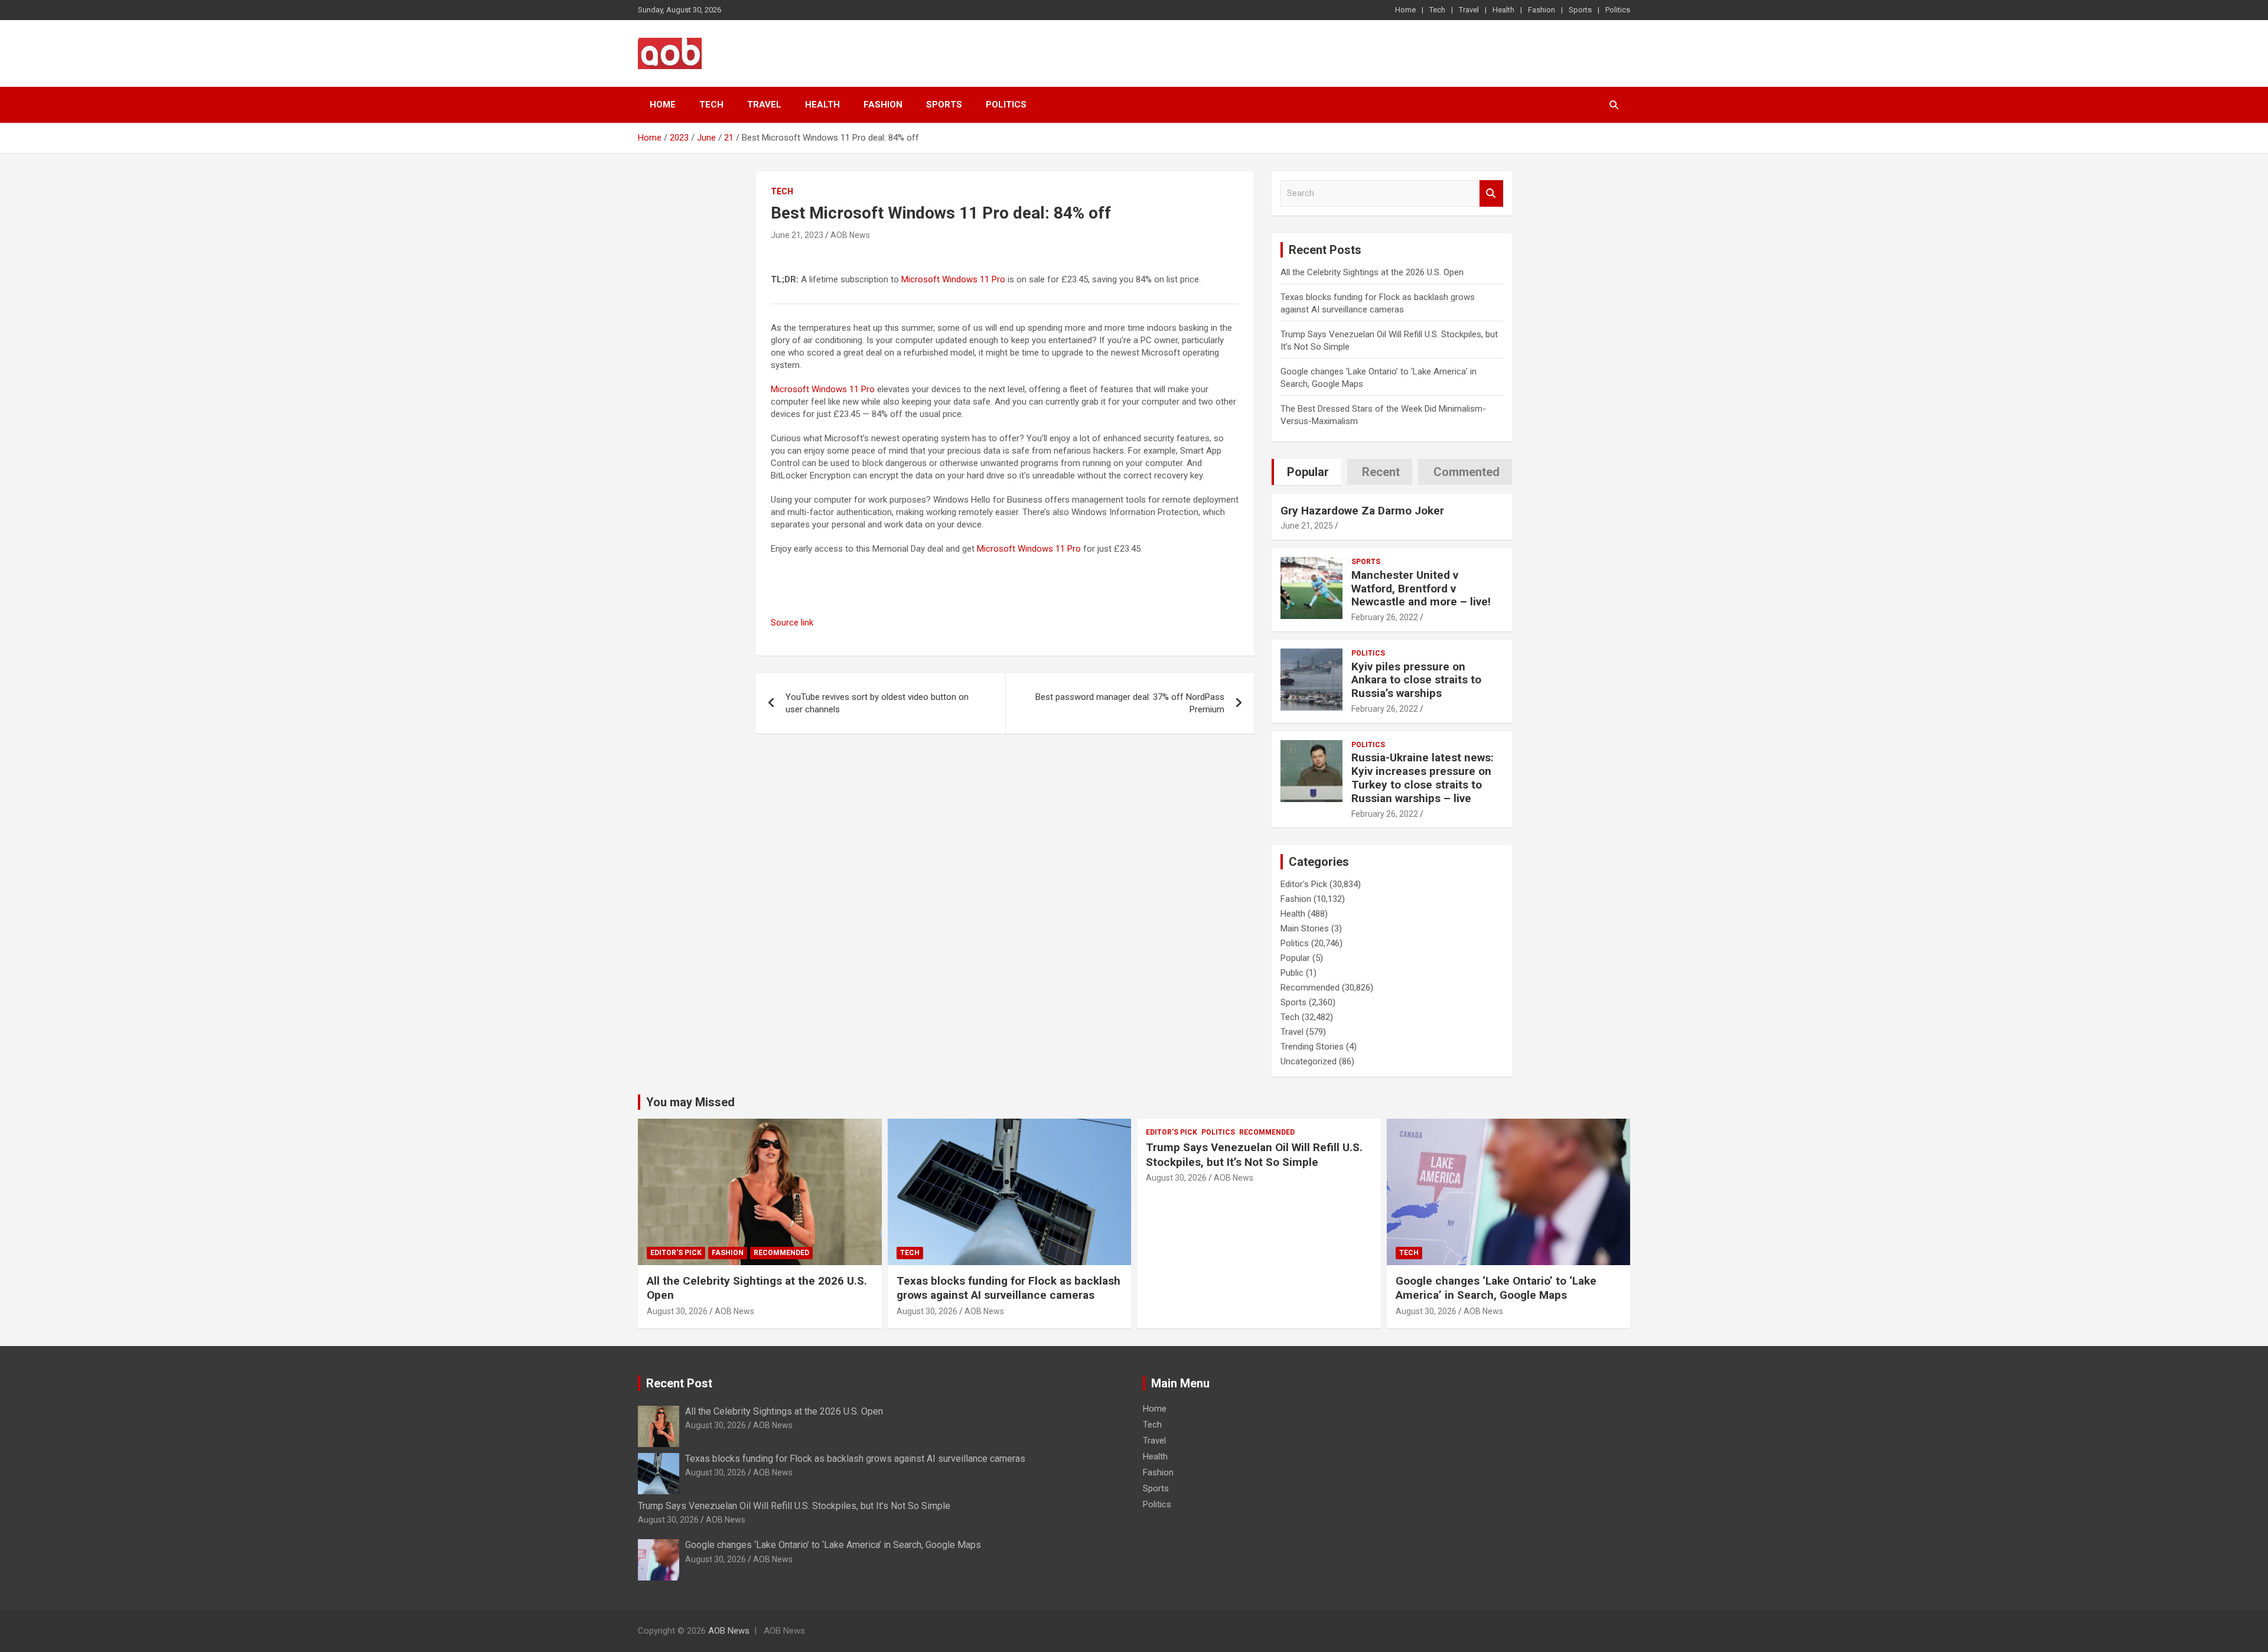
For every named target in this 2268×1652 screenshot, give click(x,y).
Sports (1580, 10)
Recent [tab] (1381, 472)
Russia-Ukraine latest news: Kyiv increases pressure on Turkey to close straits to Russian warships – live (1423, 778)
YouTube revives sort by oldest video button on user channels (877, 703)
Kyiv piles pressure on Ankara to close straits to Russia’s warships (1416, 680)
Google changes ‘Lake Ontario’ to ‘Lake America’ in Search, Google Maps (1496, 1288)
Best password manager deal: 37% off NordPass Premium (1130, 703)
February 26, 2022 (1385, 617)
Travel (1469, 10)
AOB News (850, 235)
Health (1503, 10)
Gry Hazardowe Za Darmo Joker (1362, 511)
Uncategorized (1309, 1061)
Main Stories (1305, 928)
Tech (1437, 10)
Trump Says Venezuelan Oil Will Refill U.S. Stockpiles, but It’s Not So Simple (1254, 1155)
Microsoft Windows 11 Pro (953, 279)
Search (1491, 193)
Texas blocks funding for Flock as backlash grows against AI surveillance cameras (1008, 1288)
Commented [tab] (1467, 472)
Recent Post (679, 1383)
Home (1405, 10)
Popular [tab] (1308, 472)
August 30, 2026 (677, 1311)
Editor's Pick (1304, 884)
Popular (1295, 958)
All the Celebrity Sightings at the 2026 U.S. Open (1372, 272)
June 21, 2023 (797, 235)
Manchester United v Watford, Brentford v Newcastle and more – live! (1421, 589)
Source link (792, 623)
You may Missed (690, 1102)
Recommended (1310, 988)
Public (1292, 973)
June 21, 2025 (1307, 526)
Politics (1618, 10)
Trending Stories (1312, 1047)
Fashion (1542, 10)
